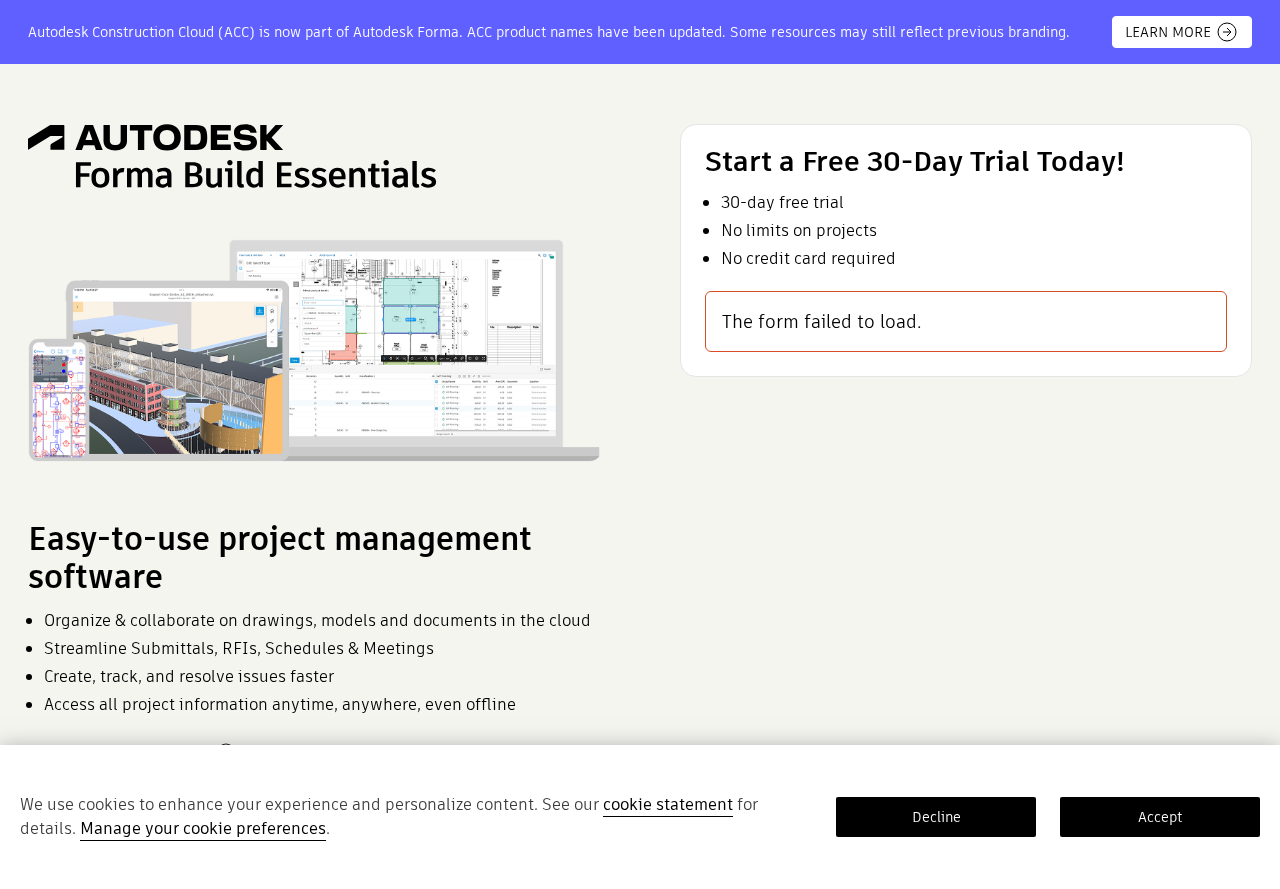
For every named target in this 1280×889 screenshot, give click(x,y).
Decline (936, 817)
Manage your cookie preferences (203, 828)
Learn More (1168, 32)
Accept (1160, 817)
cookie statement (668, 804)
